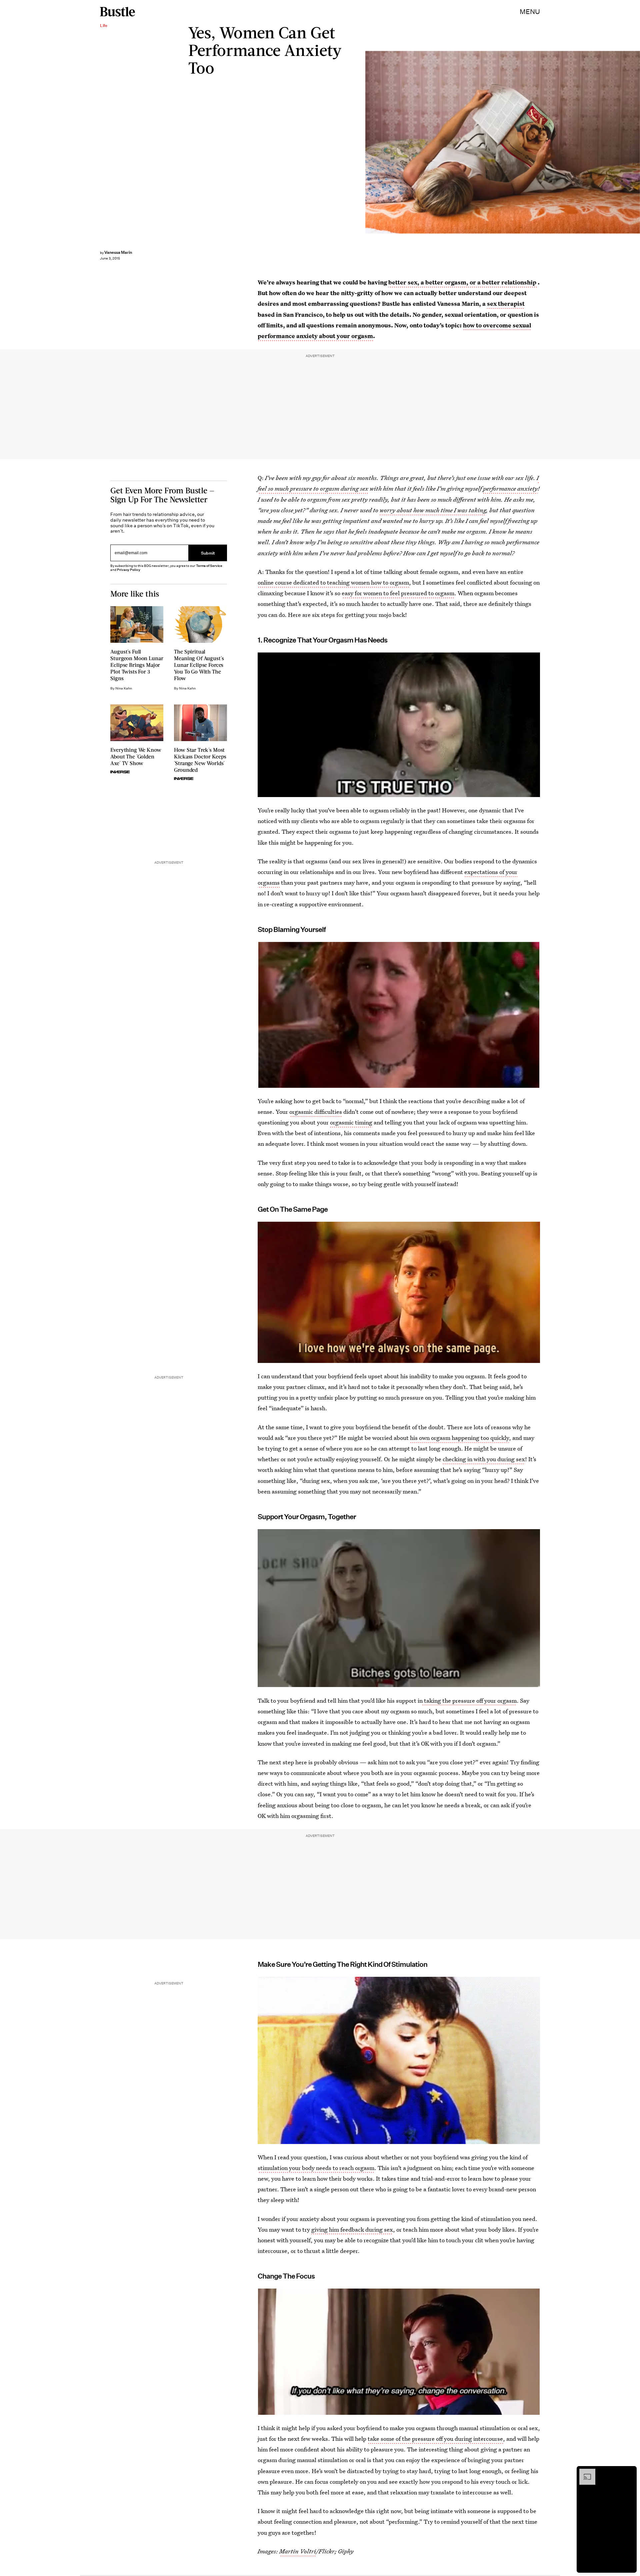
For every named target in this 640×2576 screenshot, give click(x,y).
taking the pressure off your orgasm (470, 1701)
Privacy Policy (129, 570)
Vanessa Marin (118, 252)
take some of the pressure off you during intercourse (435, 2439)
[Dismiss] (629, 2472)
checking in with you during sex (484, 1459)
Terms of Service (209, 566)
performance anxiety (510, 488)
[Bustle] (117, 12)
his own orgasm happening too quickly (459, 1438)
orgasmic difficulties (316, 1112)
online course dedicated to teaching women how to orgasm (333, 582)
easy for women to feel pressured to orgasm (398, 593)
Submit (208, 553)
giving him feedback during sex (352, 2229)
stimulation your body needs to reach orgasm (316, 2168)
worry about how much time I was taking (433, 510)
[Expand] (584, 2472)
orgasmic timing (351, 1122)
